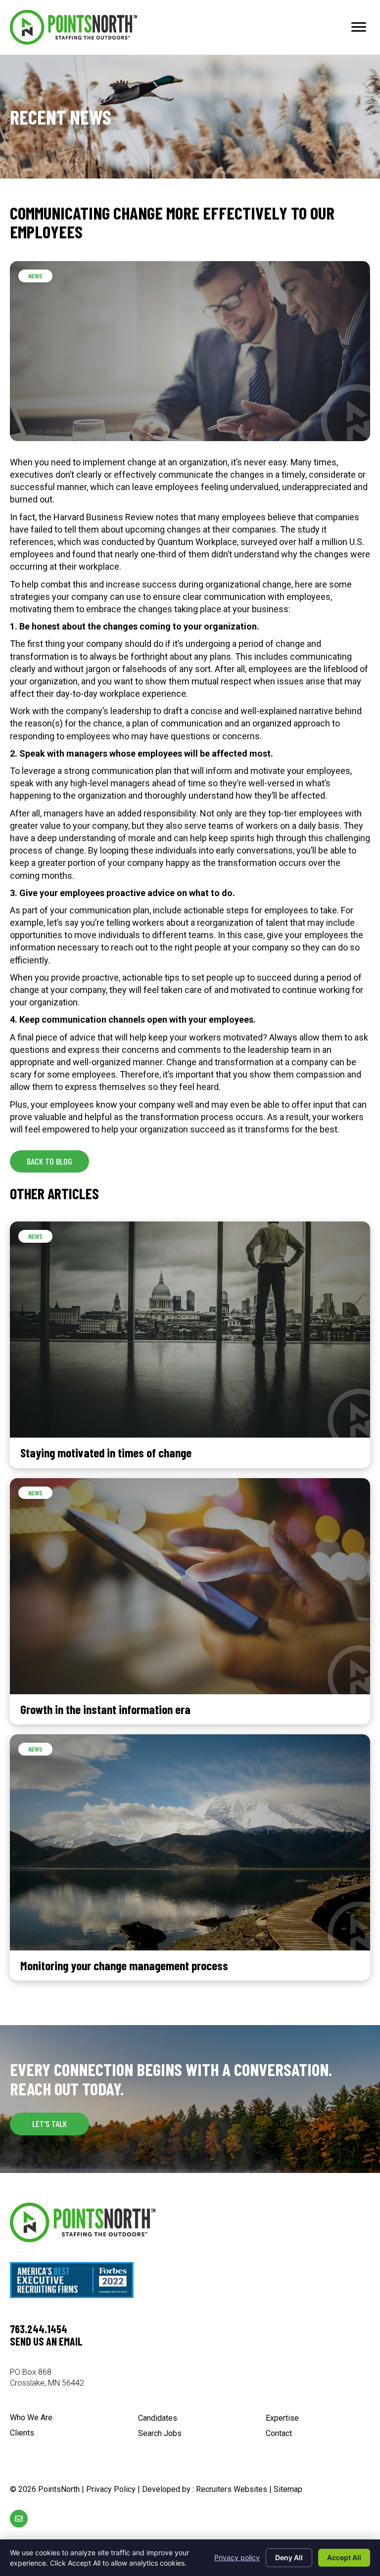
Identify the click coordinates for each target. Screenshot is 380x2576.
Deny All (289, 2557)
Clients (22, 2433)
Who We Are (31, 2418)
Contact (279, 2434)
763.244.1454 (39, 2329)
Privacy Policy (111, 2489)
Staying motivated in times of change (106, 1452)
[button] (49, 1161)
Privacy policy (237, 2557)
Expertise (282, 2418)
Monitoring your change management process (124, 1965)
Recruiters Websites (232, 2489)
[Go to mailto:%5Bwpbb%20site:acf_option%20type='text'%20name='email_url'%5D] (19, 2519)
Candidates (158, 2418)
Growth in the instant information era (105, 1709)
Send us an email (46, 2341)
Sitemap (288, 2489)
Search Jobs (160, 2434)
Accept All (344, 2557)
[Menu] (359, 27)
